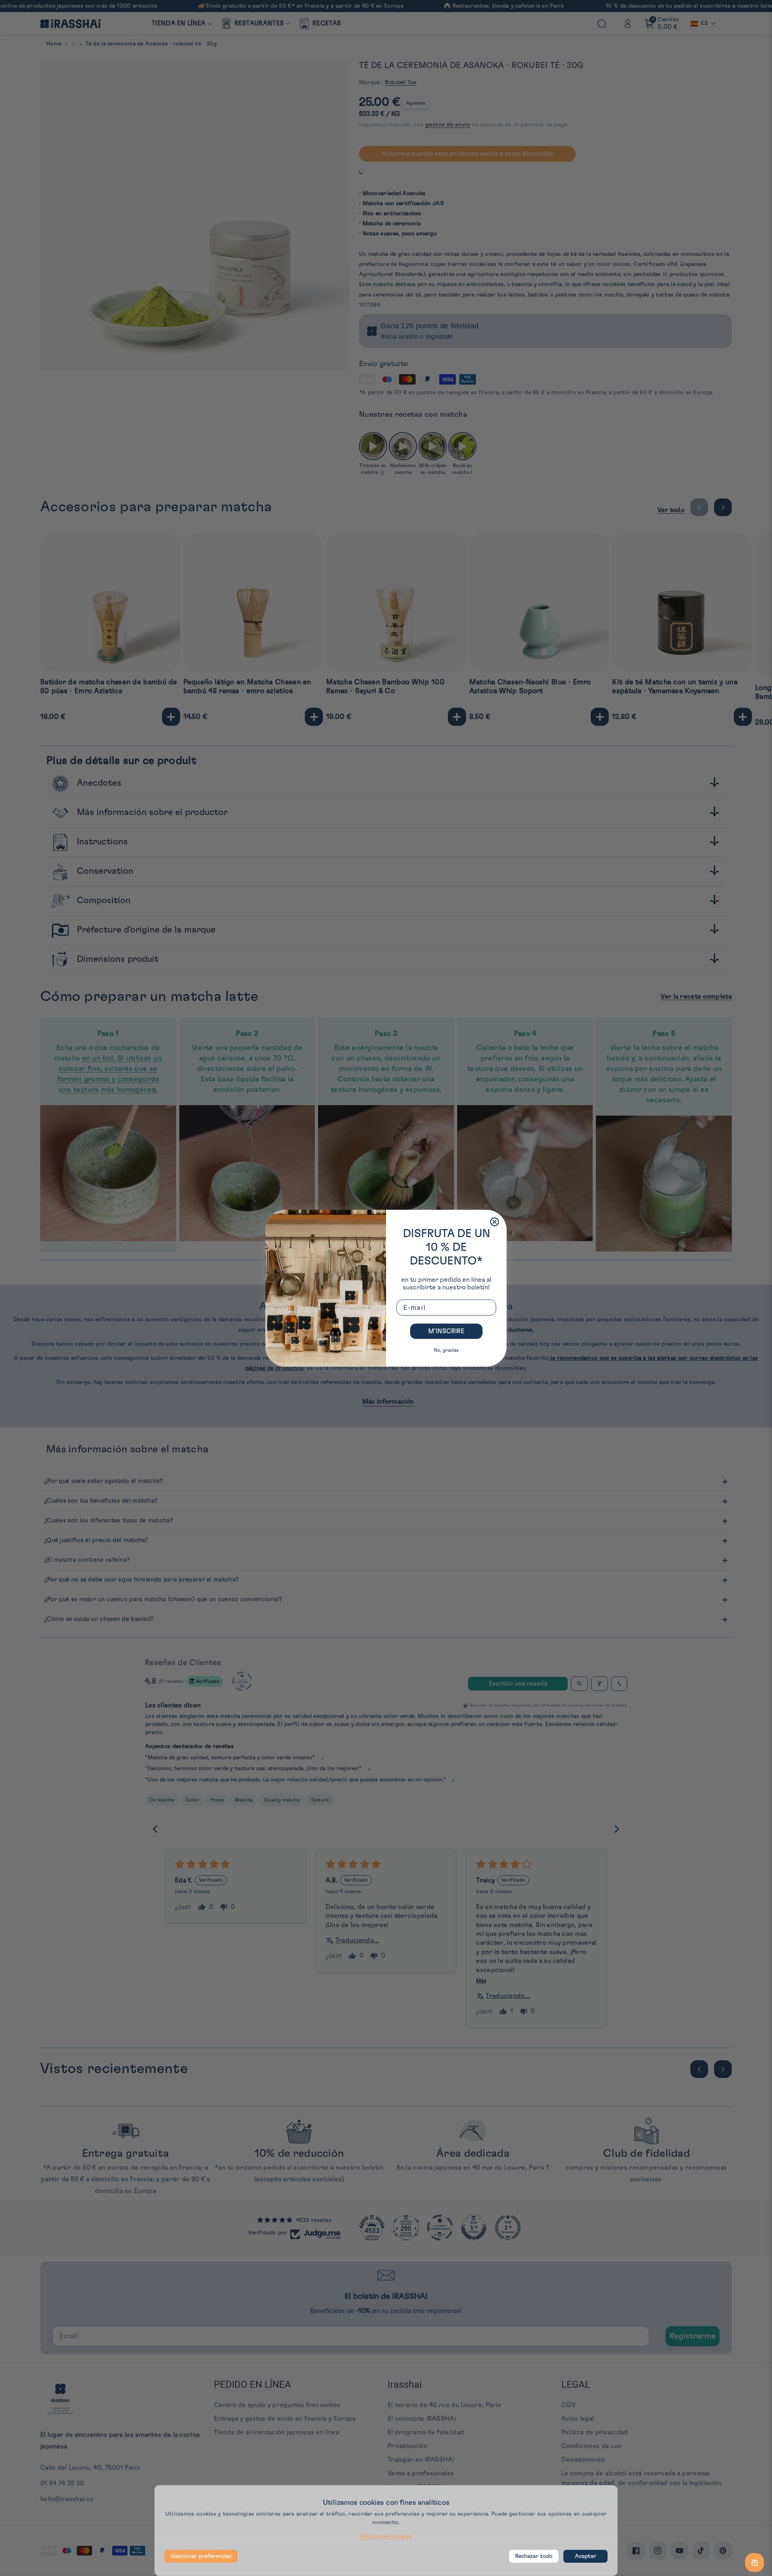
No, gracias (446, 1350)
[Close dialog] (495, 1222)
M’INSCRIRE (446, 1331)
